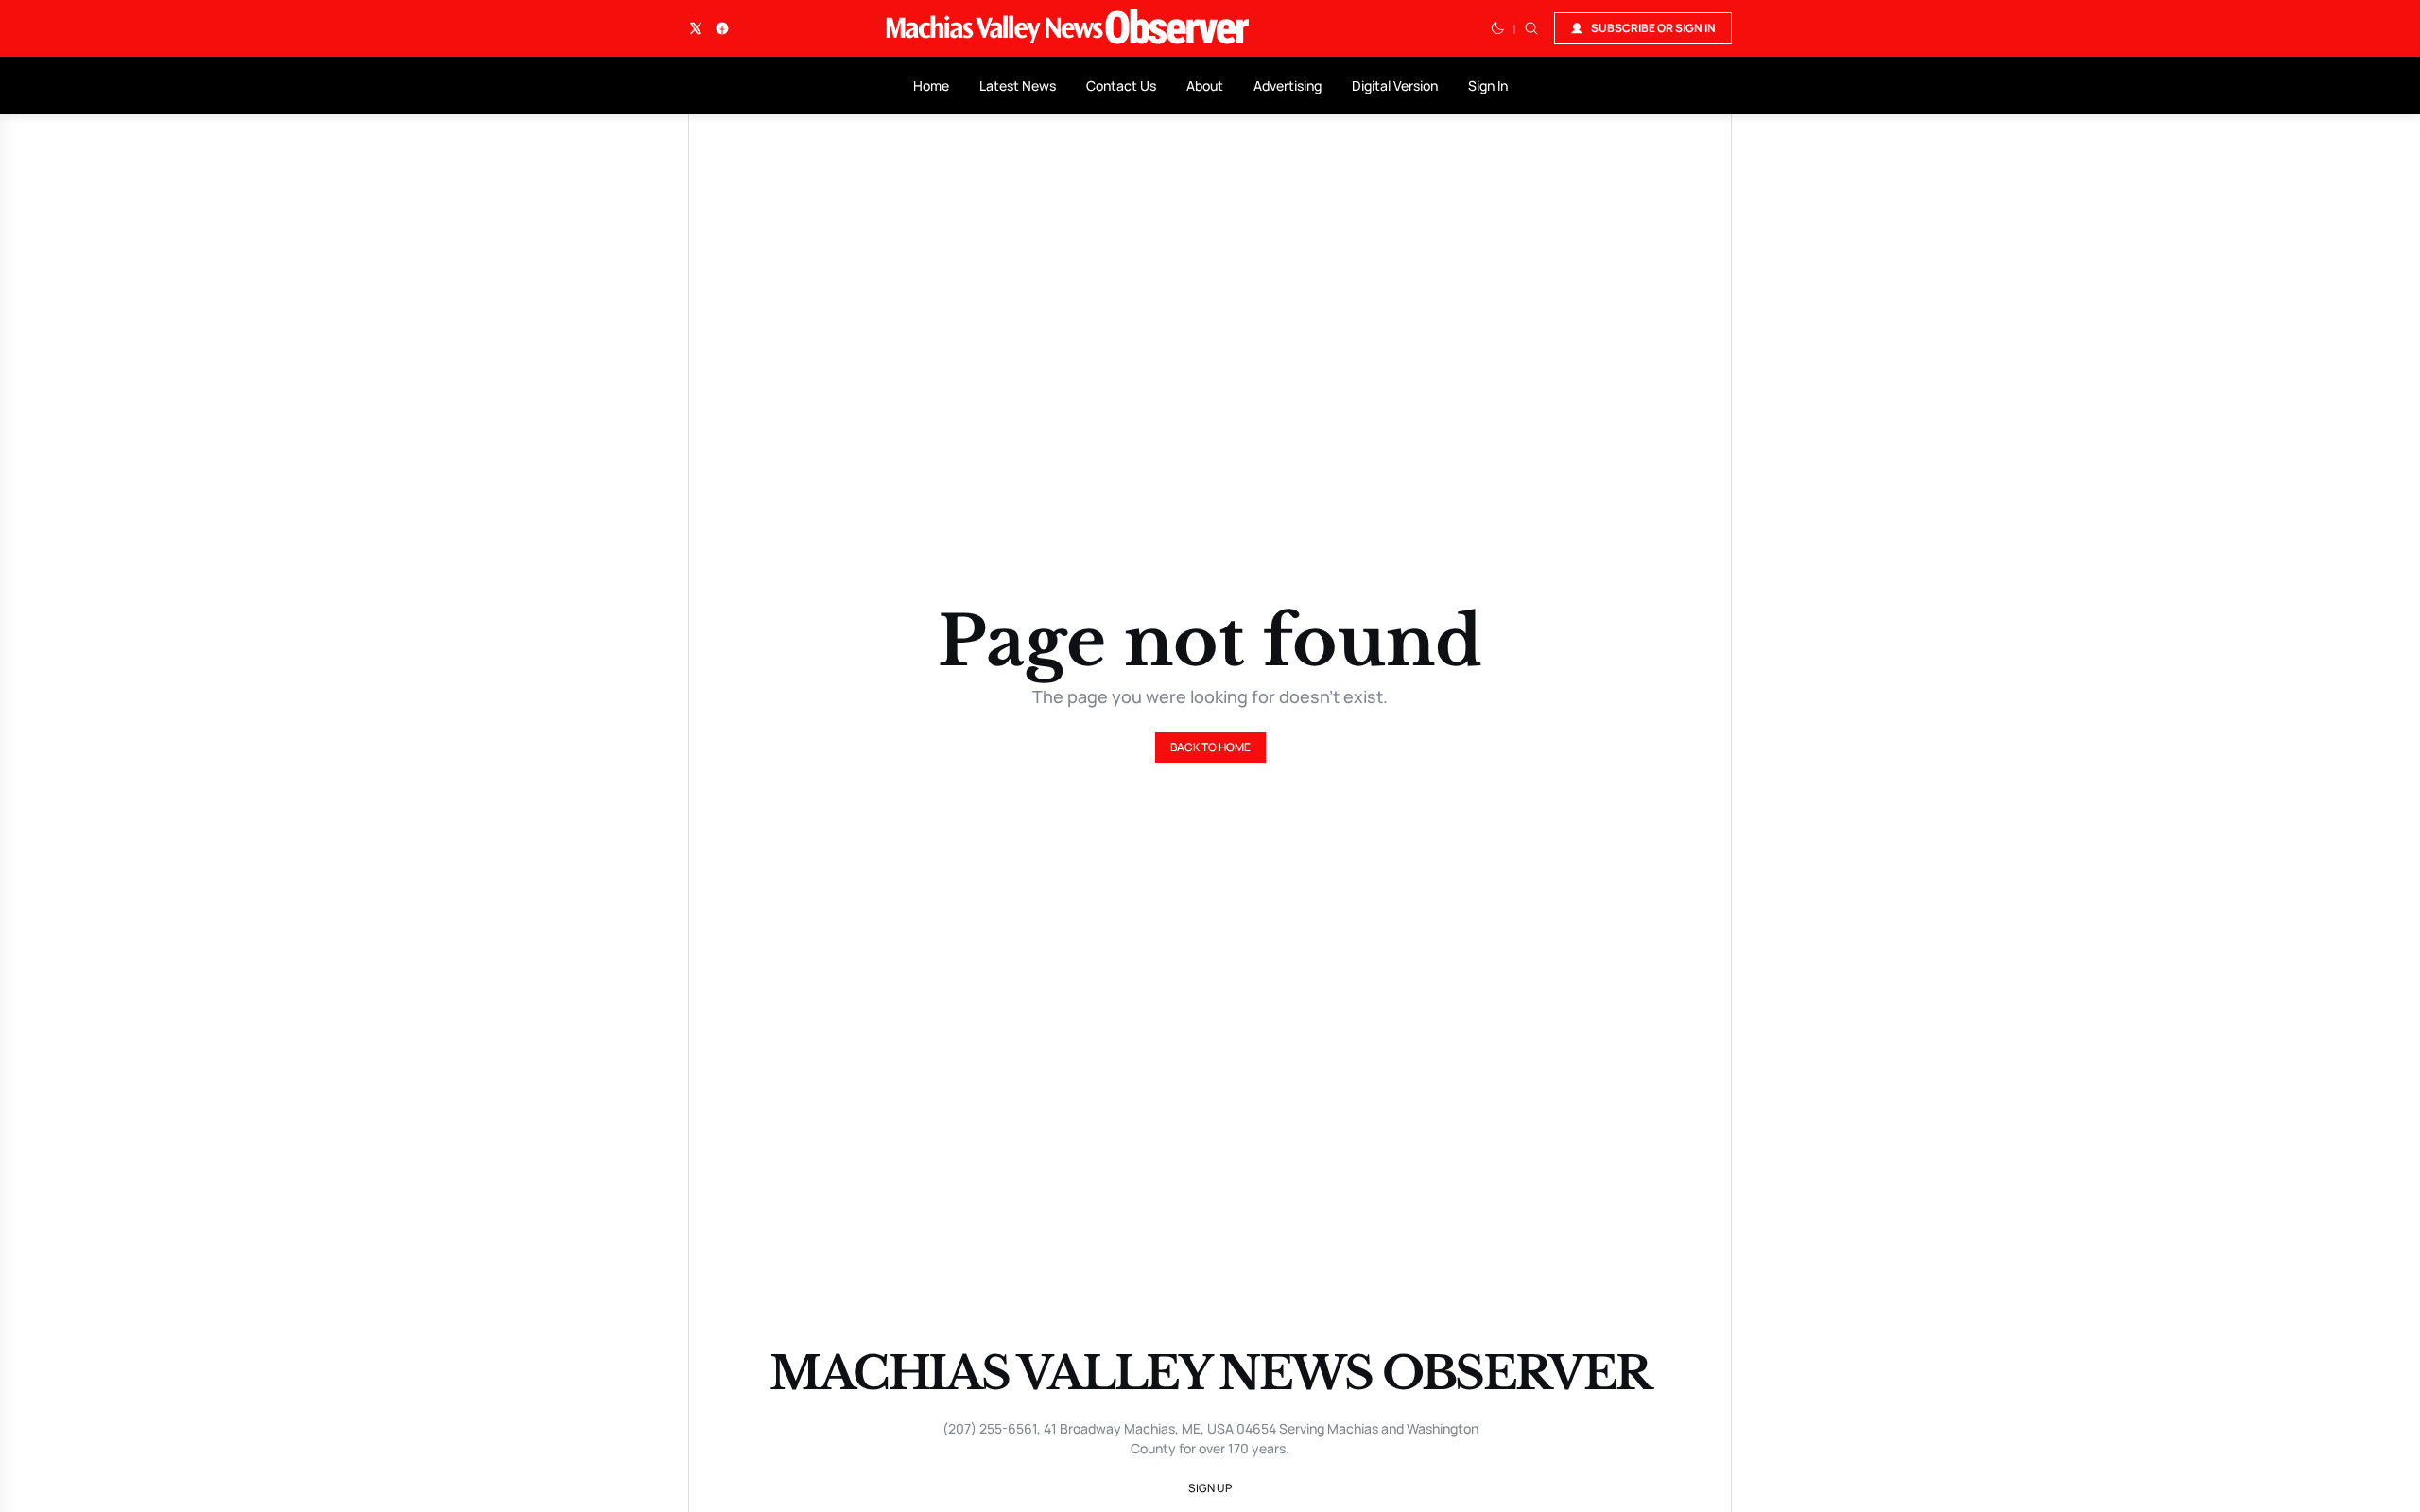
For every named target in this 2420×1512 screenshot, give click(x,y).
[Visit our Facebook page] (722, 28)
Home (931, 86)
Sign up (1210, 1488)
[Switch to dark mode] (1497, 28)
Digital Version (1395, 86)
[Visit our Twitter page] (696, 28)
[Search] (1531, 28)
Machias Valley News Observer (1210, 1373)
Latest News (1018, 86)
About (1205, 86)
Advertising (1288, 86)
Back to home (1210, 747)
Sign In (1488, 86)
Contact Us (1121, 86)
